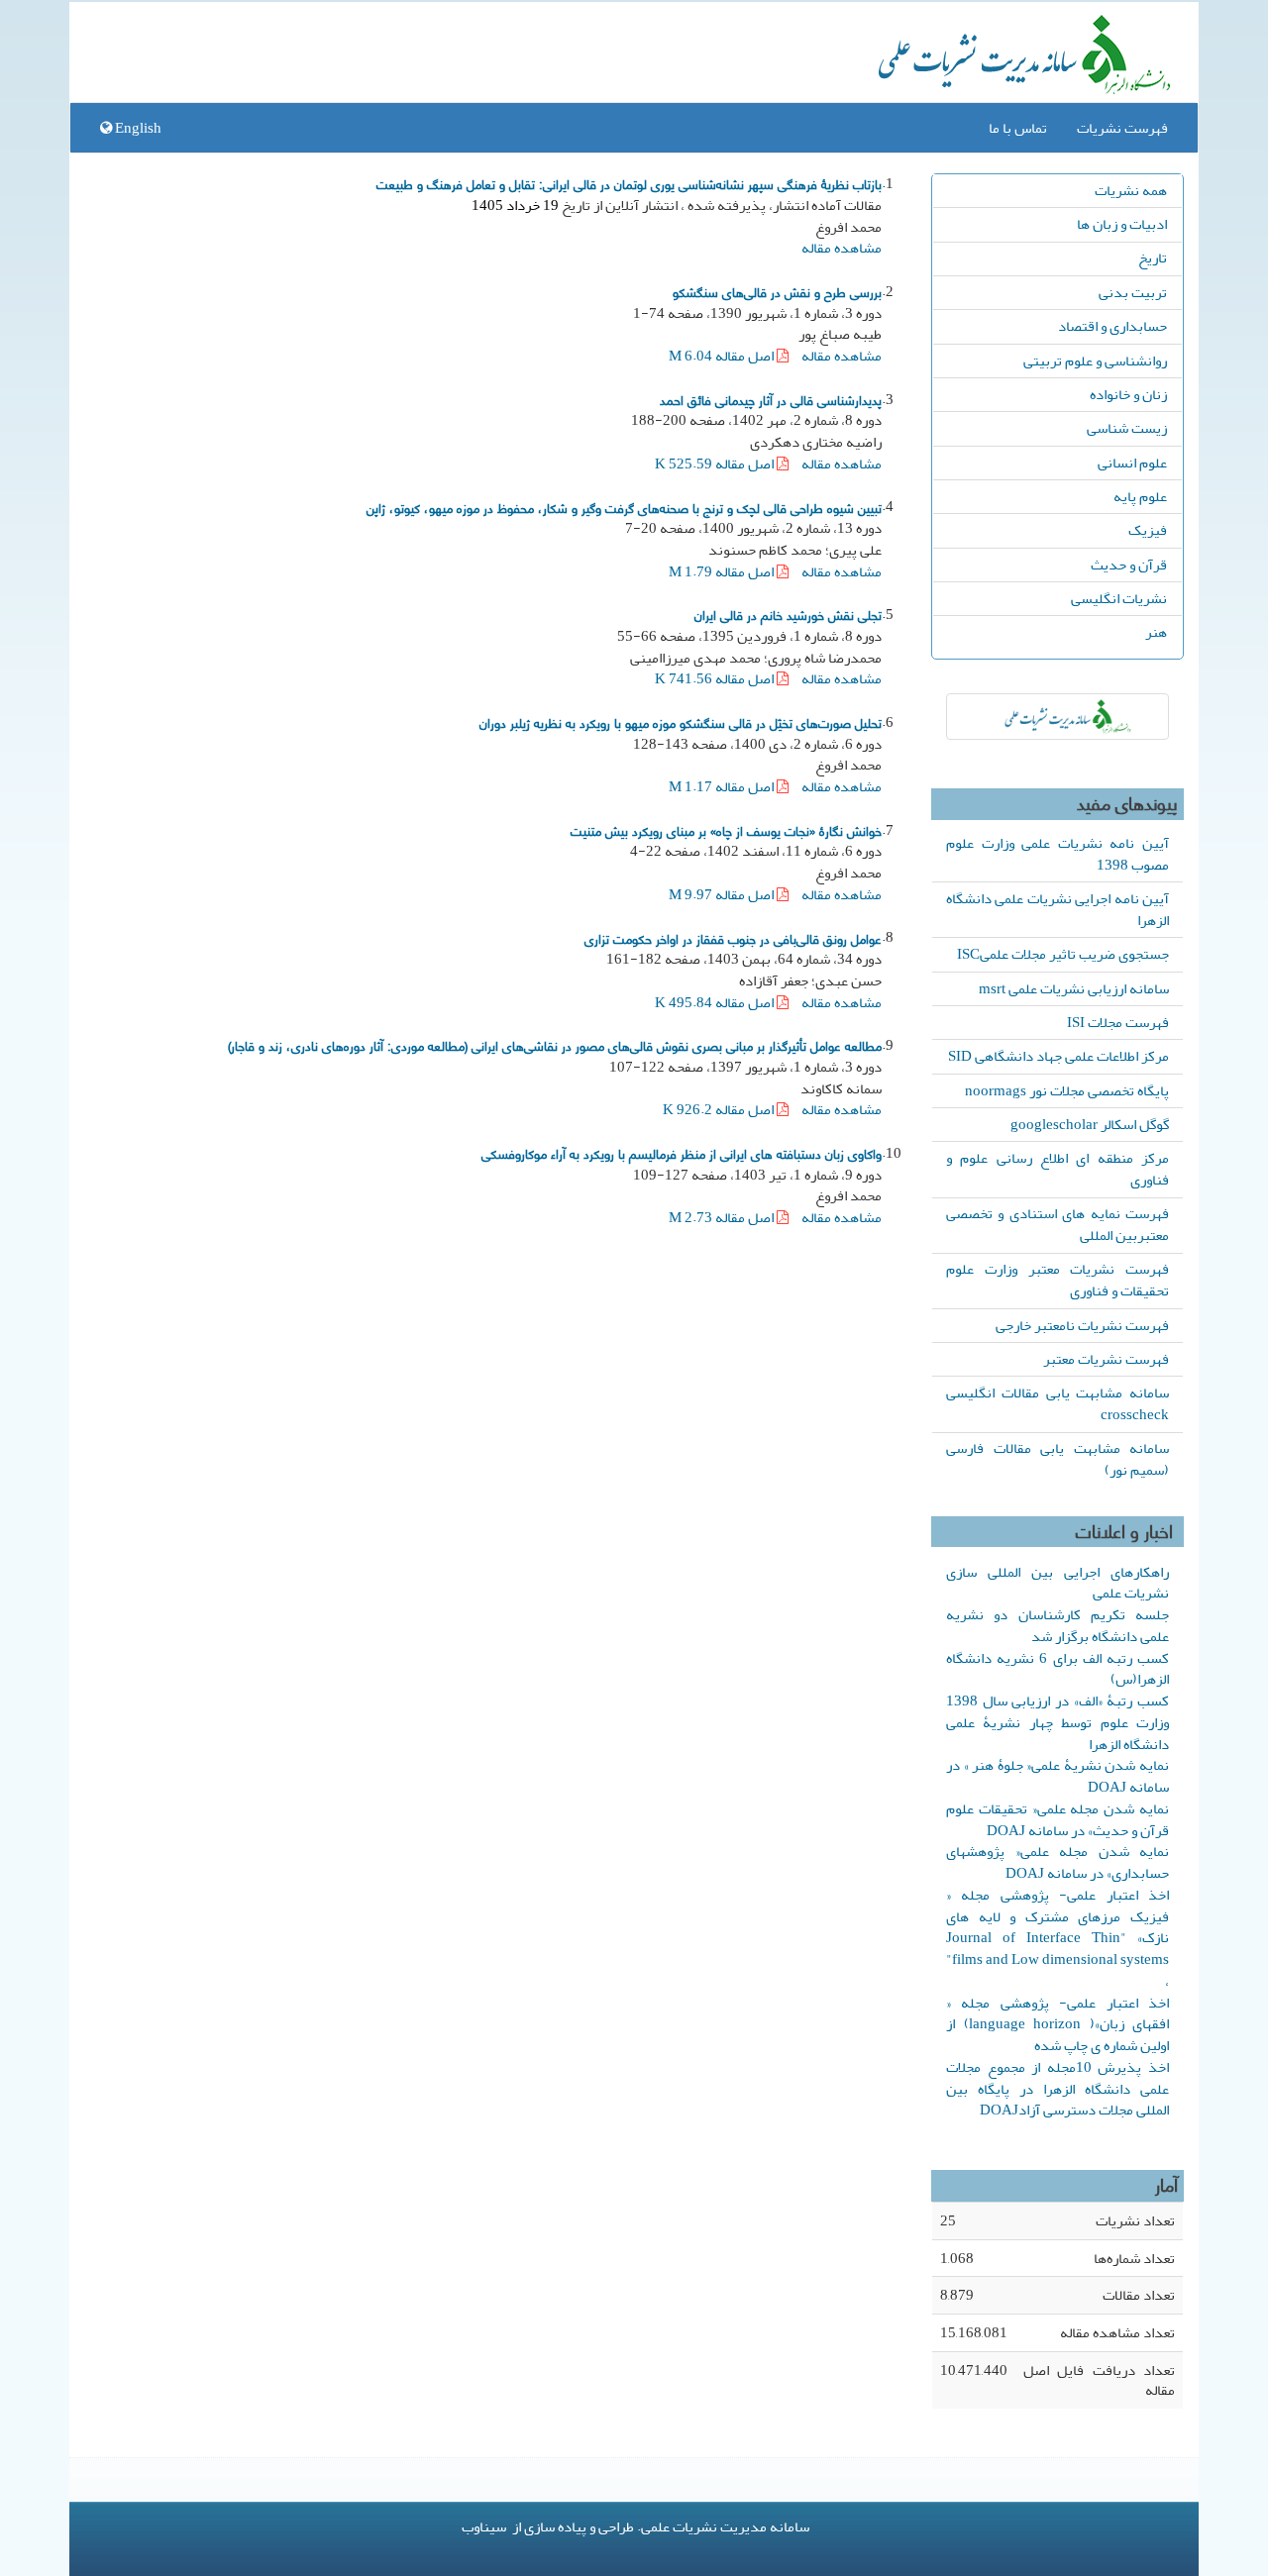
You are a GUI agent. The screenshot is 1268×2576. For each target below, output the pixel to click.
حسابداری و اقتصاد (1112, 326)
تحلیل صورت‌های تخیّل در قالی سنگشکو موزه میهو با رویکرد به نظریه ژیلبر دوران (681, 722)
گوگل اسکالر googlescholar (1090, 1124)
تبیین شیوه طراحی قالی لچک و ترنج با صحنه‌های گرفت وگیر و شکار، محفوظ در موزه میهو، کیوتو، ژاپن (624, 507)
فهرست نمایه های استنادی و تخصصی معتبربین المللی (1057, 1224)
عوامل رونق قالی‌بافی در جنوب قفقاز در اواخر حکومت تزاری (733, 938)
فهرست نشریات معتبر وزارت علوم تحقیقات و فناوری (1057, 1280)
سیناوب (484, 2526)
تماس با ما (1018, 128)
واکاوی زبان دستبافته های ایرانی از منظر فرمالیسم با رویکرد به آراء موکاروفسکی (682, 1153)
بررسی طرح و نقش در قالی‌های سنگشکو (777, 291)
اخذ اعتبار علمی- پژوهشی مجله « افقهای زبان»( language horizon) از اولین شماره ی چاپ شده (1057, 2024)
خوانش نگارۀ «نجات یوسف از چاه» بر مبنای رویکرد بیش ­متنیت (726, 830)
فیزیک (1148, 530)
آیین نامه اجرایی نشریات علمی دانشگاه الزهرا (1057, 909)
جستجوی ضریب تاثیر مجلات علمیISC (1063, 954)
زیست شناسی (1127, 428)
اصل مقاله (723, 356)
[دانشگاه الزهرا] (1057, 717)
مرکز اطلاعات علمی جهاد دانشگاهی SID (1058, 1056)
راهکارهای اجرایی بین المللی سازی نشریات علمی (1057, 1583)
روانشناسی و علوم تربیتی (1095, 361)
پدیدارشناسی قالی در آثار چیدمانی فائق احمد (771, 399)
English (137, 128)
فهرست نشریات (1122, 128)
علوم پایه (1140, 496)
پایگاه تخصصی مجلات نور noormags (1067, 1090)
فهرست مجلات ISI (1118, 1022)
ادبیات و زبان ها (1122, 224)
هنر (1156, 632)
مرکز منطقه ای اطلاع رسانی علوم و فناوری (1057, 1169)
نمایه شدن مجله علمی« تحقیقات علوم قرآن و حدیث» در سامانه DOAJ (1057, 1819)
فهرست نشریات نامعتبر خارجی (1082, 1325)
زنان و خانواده (1128, 394)
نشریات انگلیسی (1119, 598)
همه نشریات (1131, 190)
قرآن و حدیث (1129, 565)
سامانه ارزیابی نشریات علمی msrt (1074, 988)
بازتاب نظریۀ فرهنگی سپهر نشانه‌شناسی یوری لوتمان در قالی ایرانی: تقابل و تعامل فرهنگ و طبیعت (629, 183)
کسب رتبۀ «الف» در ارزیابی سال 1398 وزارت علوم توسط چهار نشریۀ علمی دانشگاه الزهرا (1057, 1722)
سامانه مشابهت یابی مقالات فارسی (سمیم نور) (1057, 1459)
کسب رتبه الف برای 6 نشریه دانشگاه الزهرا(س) (1057, 1669)
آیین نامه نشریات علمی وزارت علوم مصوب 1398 (1057, 854)
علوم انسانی (1132, 463)
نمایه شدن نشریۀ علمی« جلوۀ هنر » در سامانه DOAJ (1057, 1776)
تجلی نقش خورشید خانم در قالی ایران (788, 614)
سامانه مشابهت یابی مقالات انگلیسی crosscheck (1057, 1403)
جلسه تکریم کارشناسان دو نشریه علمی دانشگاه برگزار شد (1057, 1625)
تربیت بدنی (1133, 292)
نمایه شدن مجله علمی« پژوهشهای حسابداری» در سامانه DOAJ (1057, 1862)
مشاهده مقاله (842, 248)
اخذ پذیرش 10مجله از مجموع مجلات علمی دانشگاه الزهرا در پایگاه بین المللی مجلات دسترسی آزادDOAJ (1057, 2089)
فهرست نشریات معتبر (1106, 1359)
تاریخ (1153, 258)
